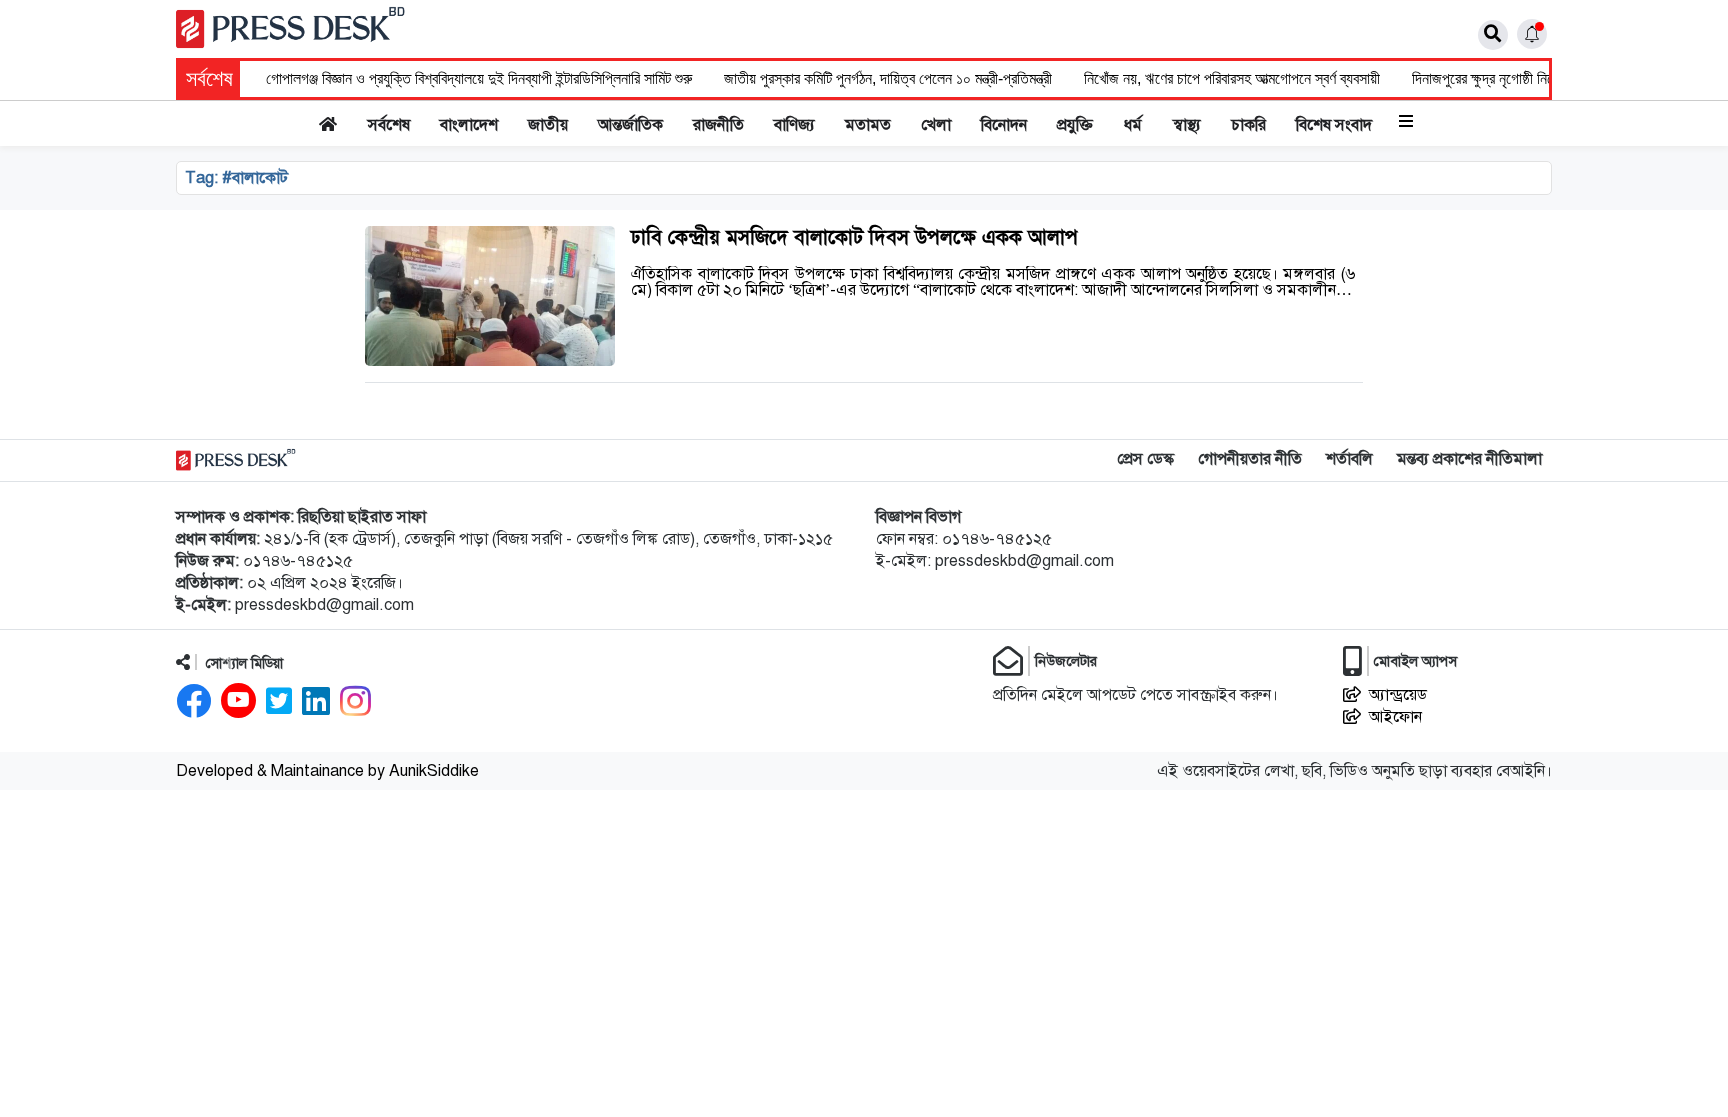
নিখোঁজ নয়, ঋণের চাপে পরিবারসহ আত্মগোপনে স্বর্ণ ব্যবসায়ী (1232, 78)
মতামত (868, 125)
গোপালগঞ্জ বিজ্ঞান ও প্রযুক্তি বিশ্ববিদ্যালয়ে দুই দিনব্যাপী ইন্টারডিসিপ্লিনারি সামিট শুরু (479, 78)
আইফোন (1395, 717)
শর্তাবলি (1349, 459)
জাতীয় (548, 125)
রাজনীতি (718, 125)
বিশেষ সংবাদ (1334, 125)
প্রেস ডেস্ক (1145, 459)
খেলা (936, 125)
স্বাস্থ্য (1187, 125)
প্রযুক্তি (1075, 125)
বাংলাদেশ (469, 125)
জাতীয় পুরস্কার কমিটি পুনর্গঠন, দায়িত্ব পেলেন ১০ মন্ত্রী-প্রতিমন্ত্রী (888, 78)
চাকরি (1248, 125)
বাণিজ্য (794, 125)
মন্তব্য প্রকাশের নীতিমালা (1469, 459)
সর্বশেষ (389, 125)
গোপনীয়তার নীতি (1250, 459)
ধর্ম (1133, 125)
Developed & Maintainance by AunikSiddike (327, 771)
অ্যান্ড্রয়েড (1398, 695)
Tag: (236, 178)
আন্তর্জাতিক (630, 125)
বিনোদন (1004, 125)
